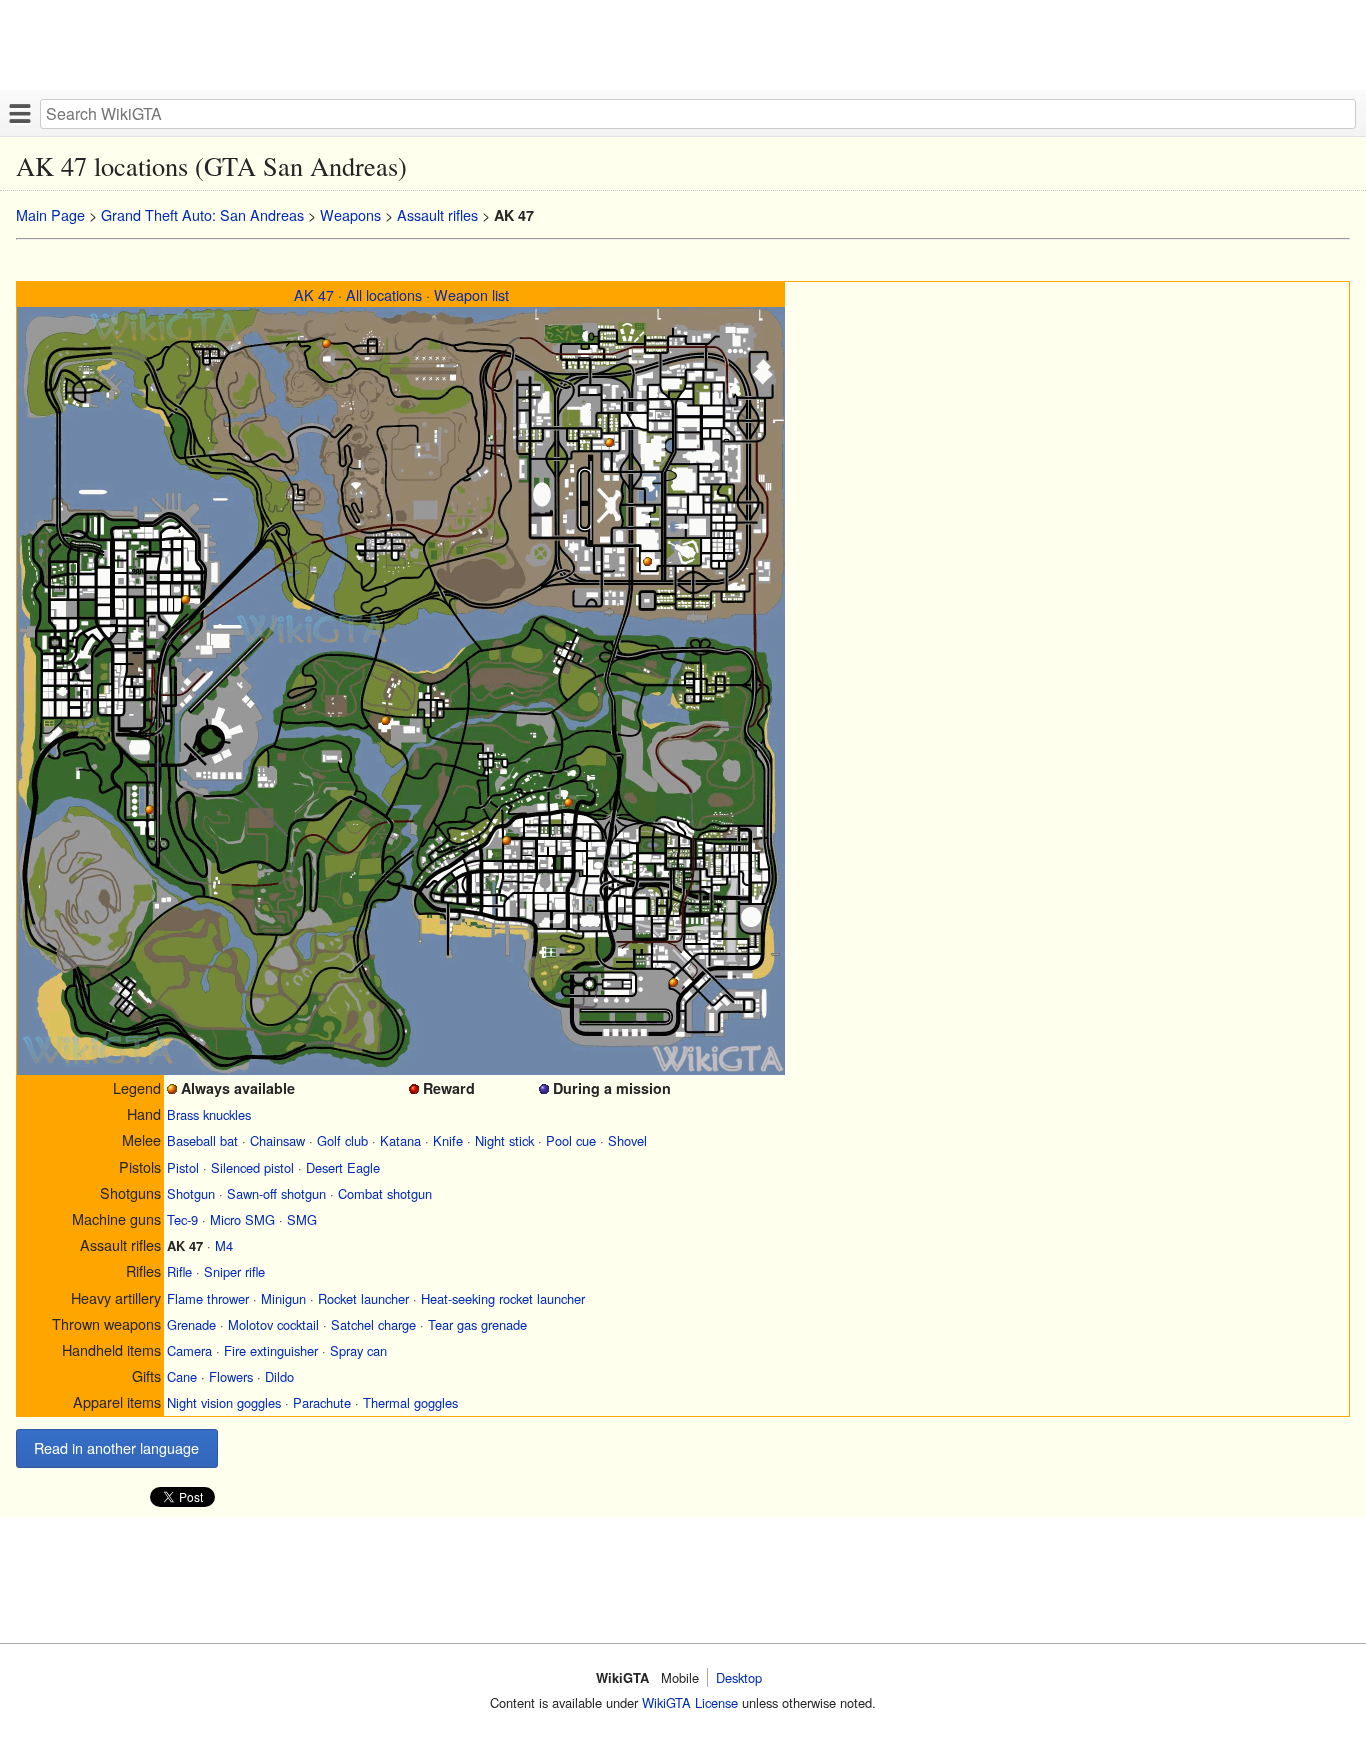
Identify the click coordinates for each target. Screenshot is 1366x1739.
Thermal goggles (410, 1402)
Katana (400, 1140)
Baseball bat (202, 1140)
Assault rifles (437, 214)
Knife (448, 1140)
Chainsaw (277, 1140)
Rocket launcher (363, 1298)
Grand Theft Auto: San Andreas (202, 214)
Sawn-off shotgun (276, 1193)
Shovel (627, 1140)
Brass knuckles (209, 1114)
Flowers (231, 1376)
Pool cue (571, 1140)
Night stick (504, 1140)
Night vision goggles (224, 1402)
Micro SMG (242, 1219)
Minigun (283, 1298)
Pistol (183, 1167)
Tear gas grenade (477, 1324)
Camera (189, 1350)
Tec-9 (182, 1219)
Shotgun (191, 1193)
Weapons (350, 214)
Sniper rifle (234, 1271)
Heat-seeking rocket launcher (503, 1298)
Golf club (342, 1140)
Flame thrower (208, 1298)
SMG (302, 1219)
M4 (224, 1245)
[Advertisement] (600, 45)
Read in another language (116, 1447)
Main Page (50, 214)
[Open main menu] (20, 113)
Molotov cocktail (273, 1324)
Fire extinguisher (271, 1350)
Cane (182, 1376)
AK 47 (314, 294)
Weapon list (471, 294)
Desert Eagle (343, 1167)
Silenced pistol (252, 1167)
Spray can (358, 1350)
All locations (384, 294)
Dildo (279, 1376)
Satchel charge (373, 1324)
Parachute (322, 1402)
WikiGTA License (690, 1702)
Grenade (191, 1324)
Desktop (739, 1677)
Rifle (179, 1271)
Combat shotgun (385, 1193)
